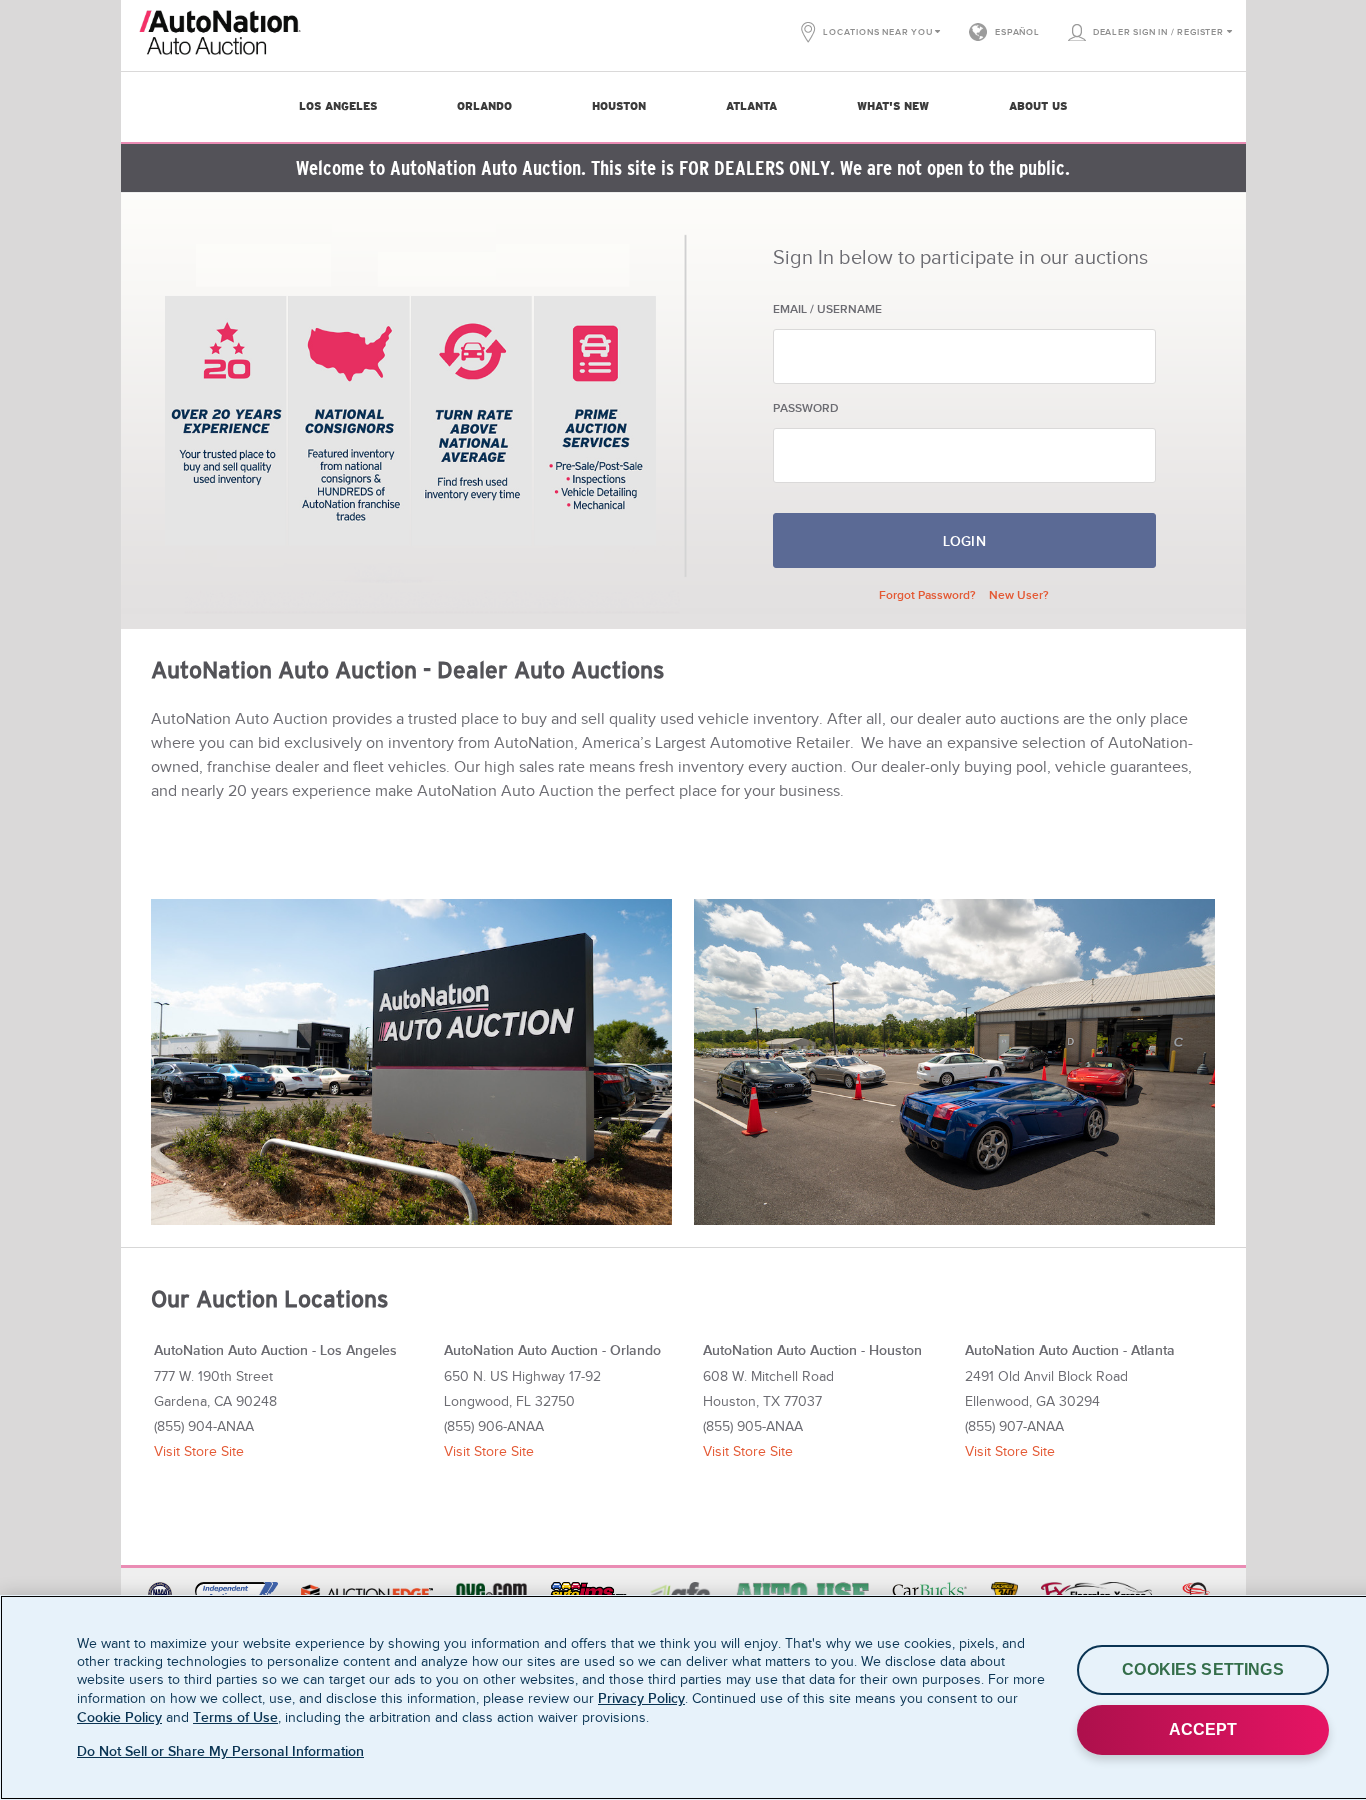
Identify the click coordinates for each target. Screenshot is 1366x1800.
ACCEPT (1203, 1729)
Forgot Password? (927, 595)
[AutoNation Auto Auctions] (264, 32)
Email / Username (827, 309)
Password (806, 408)
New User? (1019, 595)
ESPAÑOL (1017, 32)
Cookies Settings (1203, 1669)
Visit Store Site (199, 1451)
